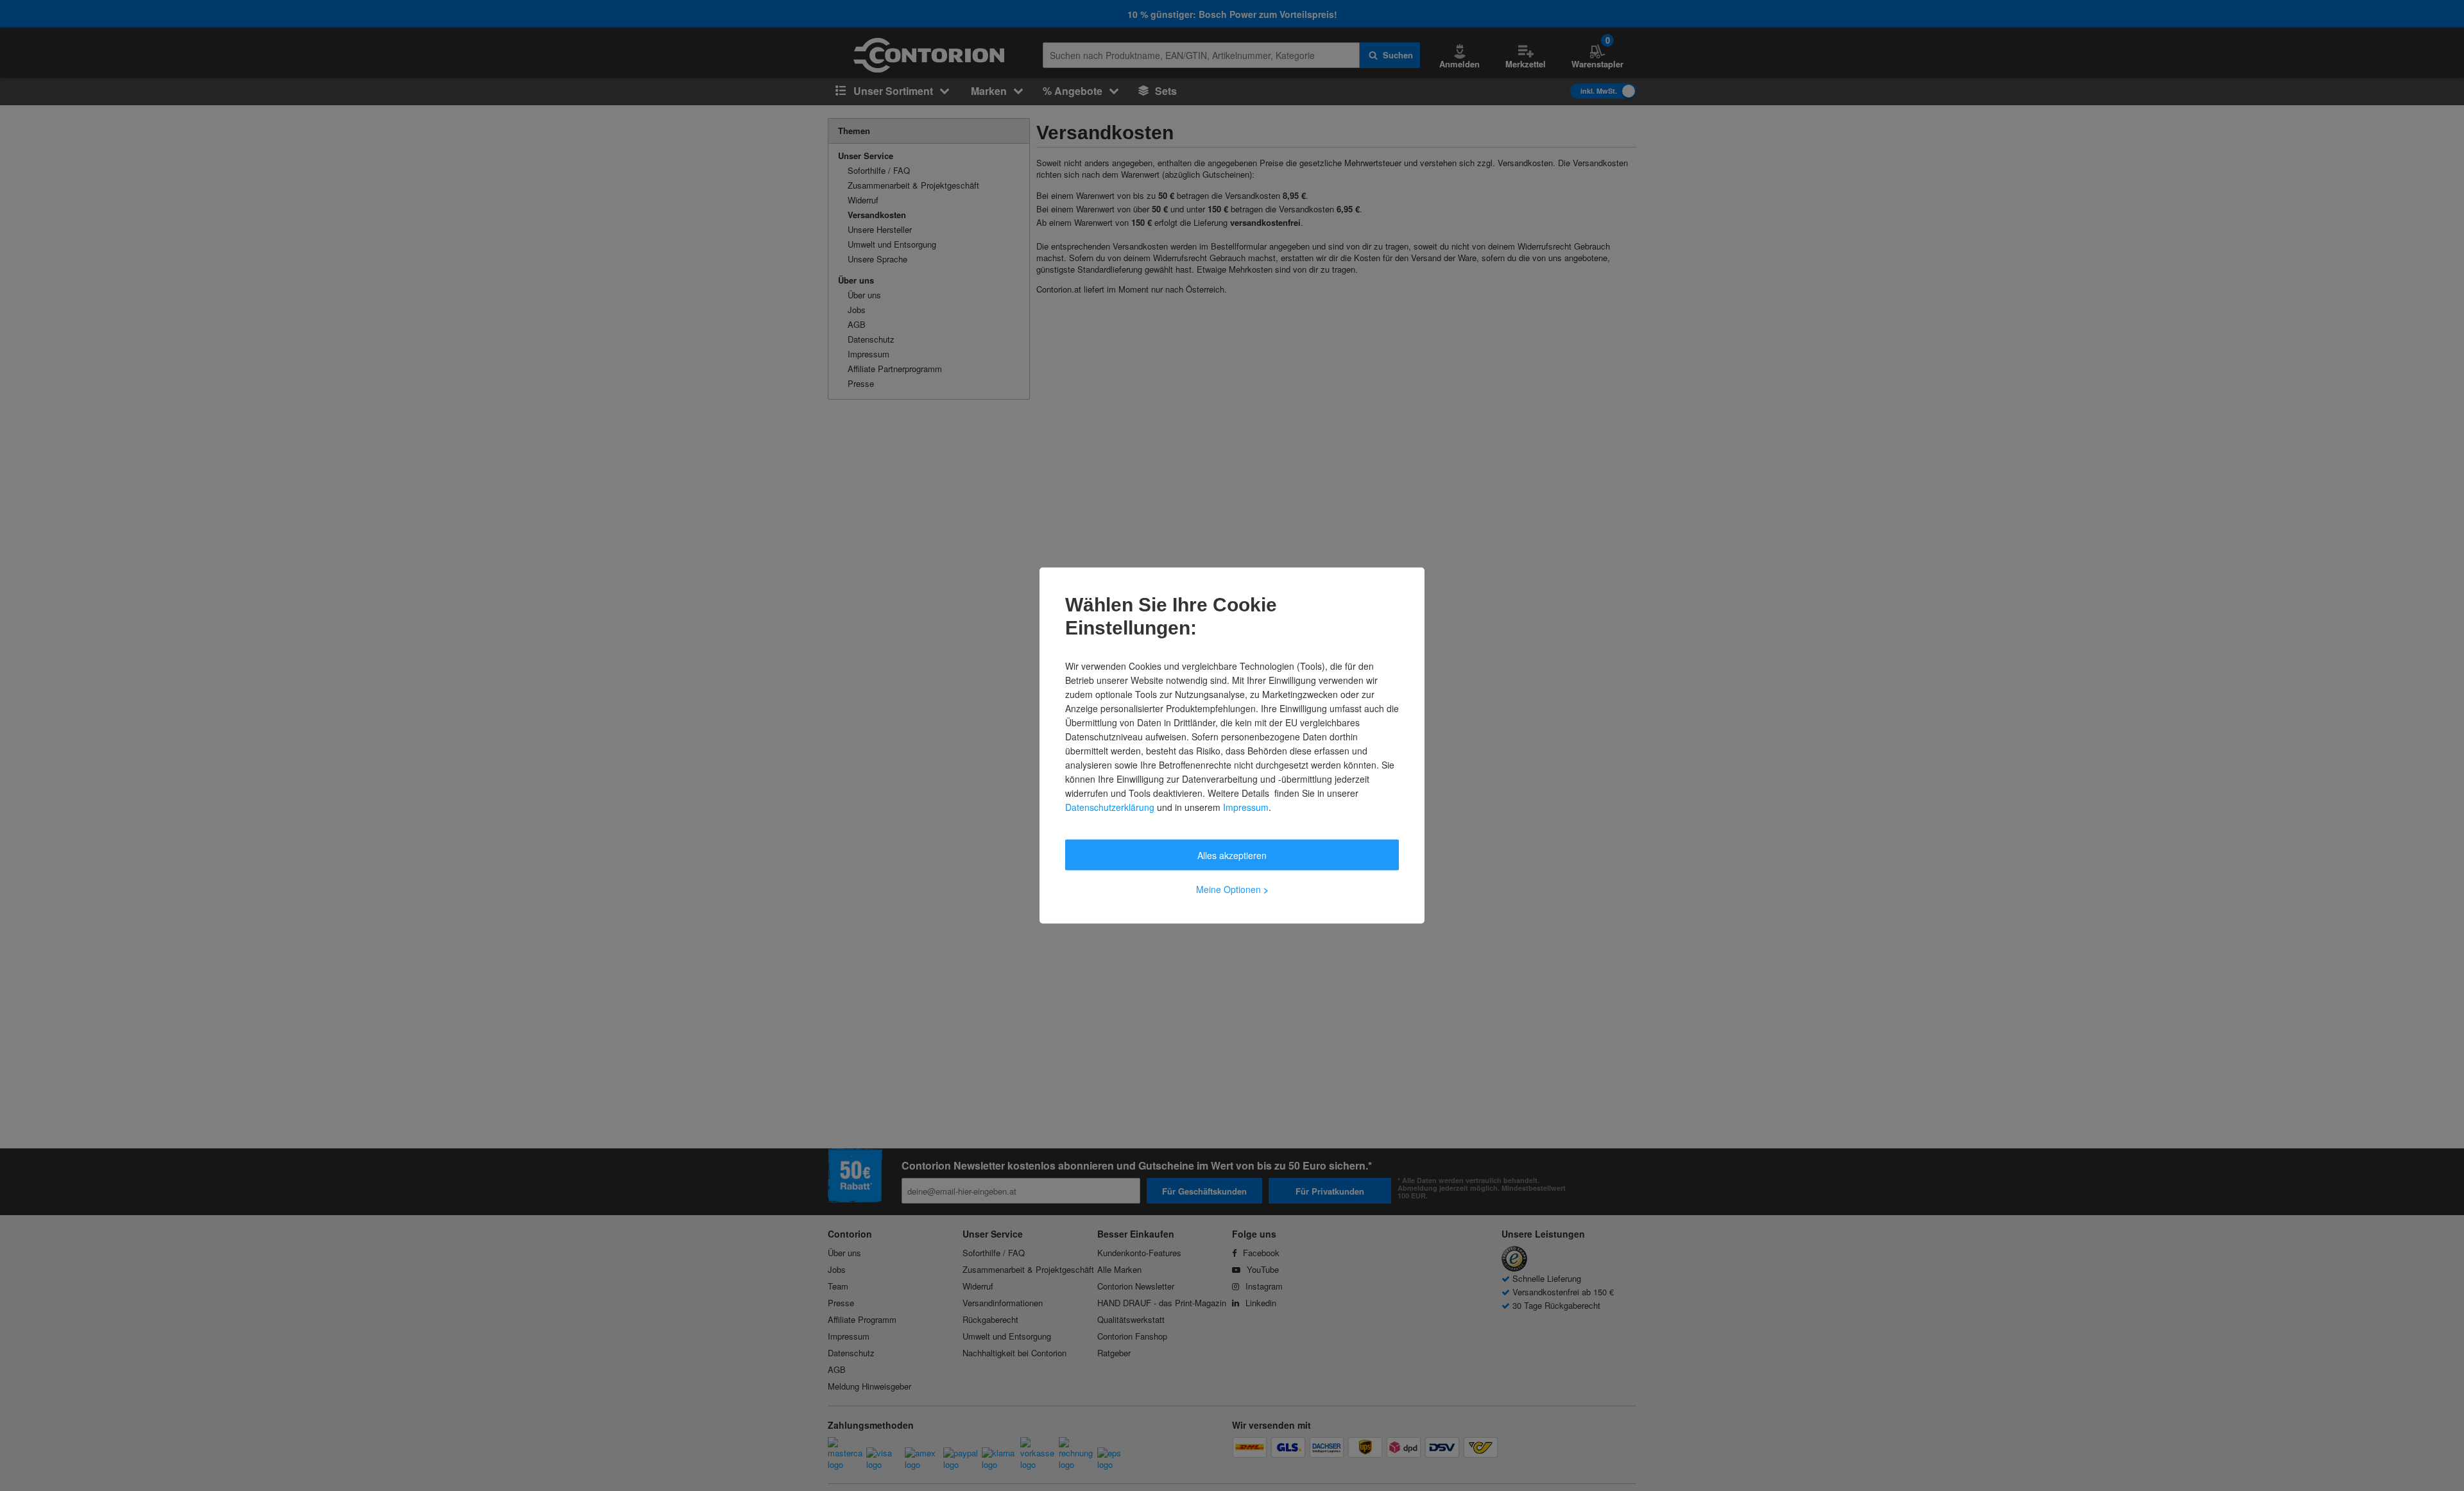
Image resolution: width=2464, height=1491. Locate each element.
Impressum (1246, 807)
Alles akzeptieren (1232, 855)
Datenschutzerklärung (1110, 807)
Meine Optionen (1232, 889)
